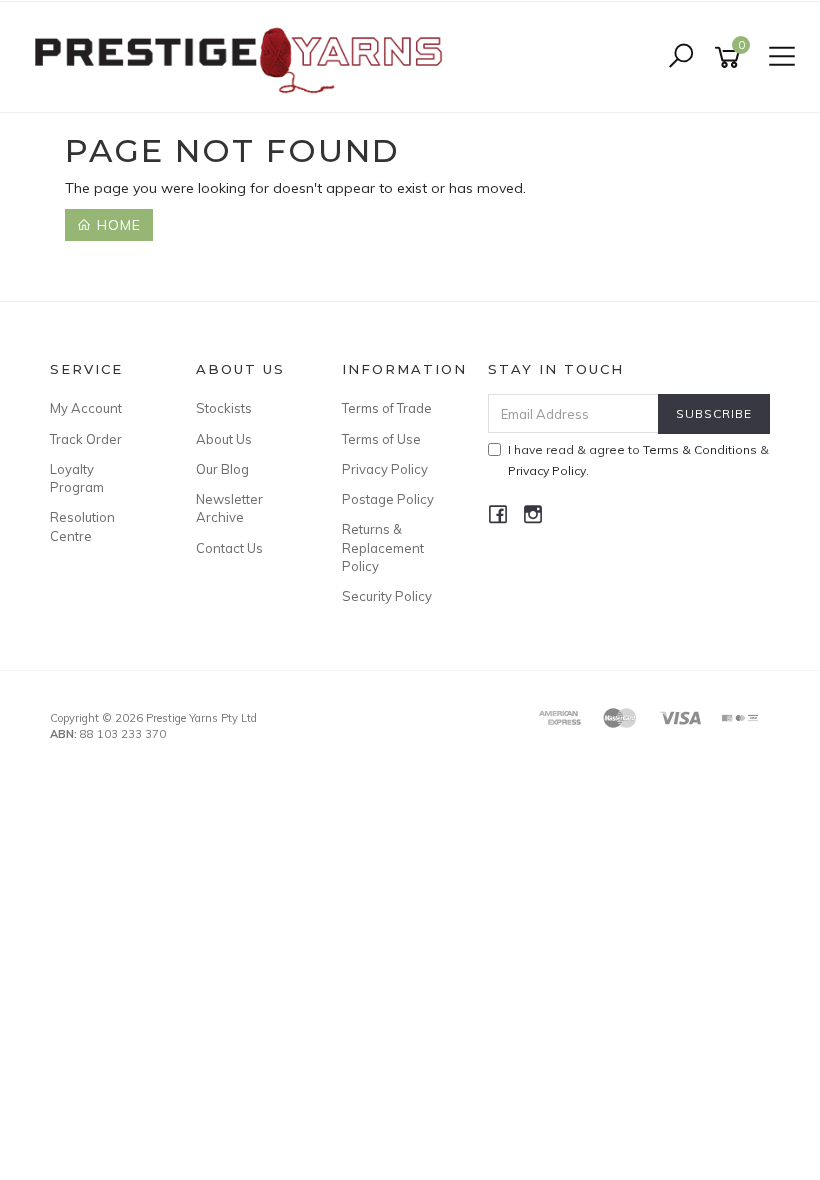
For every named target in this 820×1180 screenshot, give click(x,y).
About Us (224, 439)
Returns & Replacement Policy (383, 547)
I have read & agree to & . (638, 460)
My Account (86, 408)
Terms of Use (381, 439)
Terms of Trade (387, 408)
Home (116, 225)
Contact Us (229, 548)
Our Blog (222, 469)
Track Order (86, 439)
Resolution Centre (82, 526)
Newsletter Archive (229, 508)
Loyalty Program (77, 478)
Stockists (224, 408)
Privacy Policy (385, 469)
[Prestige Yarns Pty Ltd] (237, 56)
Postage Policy (388, 499)
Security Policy (387, 596)
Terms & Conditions (700, 449)
